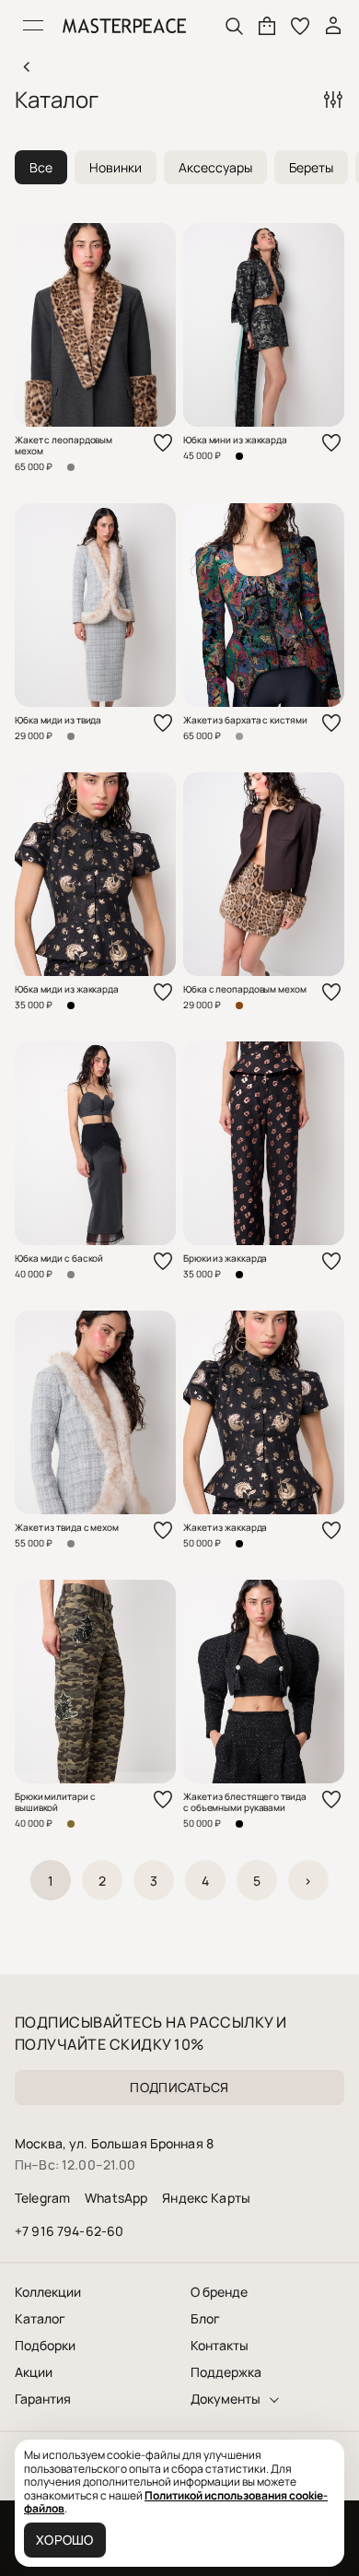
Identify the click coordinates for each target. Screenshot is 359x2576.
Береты (311, 167)
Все (41, 167)
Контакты (220, 2346)
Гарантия (43, 2399)
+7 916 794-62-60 (69, 2231)
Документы (226, 2399)
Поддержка (226, 2372)
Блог (205, 2319)
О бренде (219, 2292)
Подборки (45, 2346)
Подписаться (179, 2087)
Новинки (116, 167)
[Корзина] (267, 26)
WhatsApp (116, 2198)
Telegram (42, 2198)
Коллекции (48, 2292)
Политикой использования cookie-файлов (176, 2502)
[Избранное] (300, 26)
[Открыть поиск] (234, 26)
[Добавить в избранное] (163, 443)
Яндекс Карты (206, 2198)
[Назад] (26, 66)
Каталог (40, 2319)
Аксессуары (215, 167)
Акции (34, 2372)
